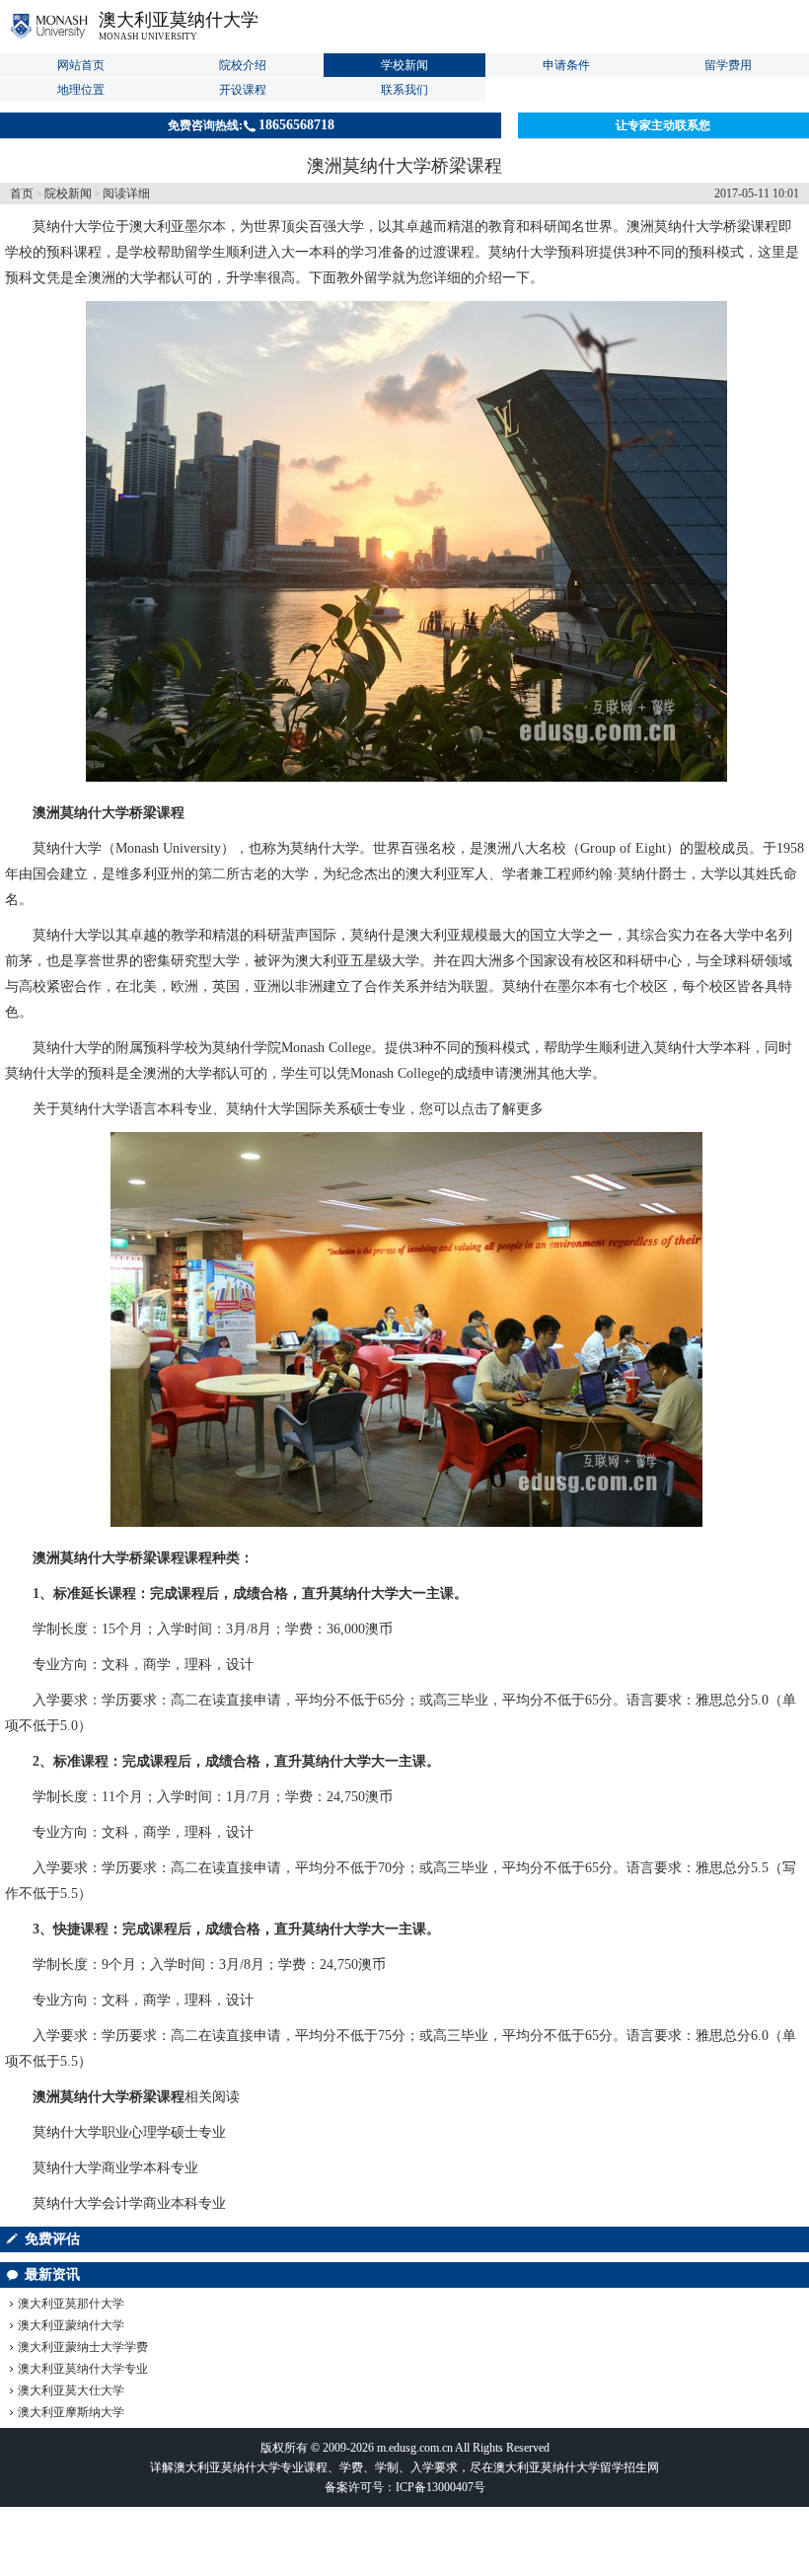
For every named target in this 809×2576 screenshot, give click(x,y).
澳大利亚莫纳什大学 (179, 20)
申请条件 (566, 65)
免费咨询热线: (251, 125)
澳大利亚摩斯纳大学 (71, 2412)
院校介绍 (243, 65)
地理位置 (81, 90)
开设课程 (243, 90)
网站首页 (81, 65)
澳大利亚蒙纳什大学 (71, 2325)
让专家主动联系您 (663, 125)
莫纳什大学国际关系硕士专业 (316, 1109)
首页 (22, 193)
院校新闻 (68, 193)
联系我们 (404, 90)
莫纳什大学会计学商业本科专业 (129, 2203)
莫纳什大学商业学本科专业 (115, 2168)
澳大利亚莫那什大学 (71, 2304)
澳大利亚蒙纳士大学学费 (83, 2347)
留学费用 (728, 65)
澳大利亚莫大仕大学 (71, 2390)
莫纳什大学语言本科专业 (136, 1109)
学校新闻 (404, 65)
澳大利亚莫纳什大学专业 (83, 2369)
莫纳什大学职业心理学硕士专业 (129, 2132)
